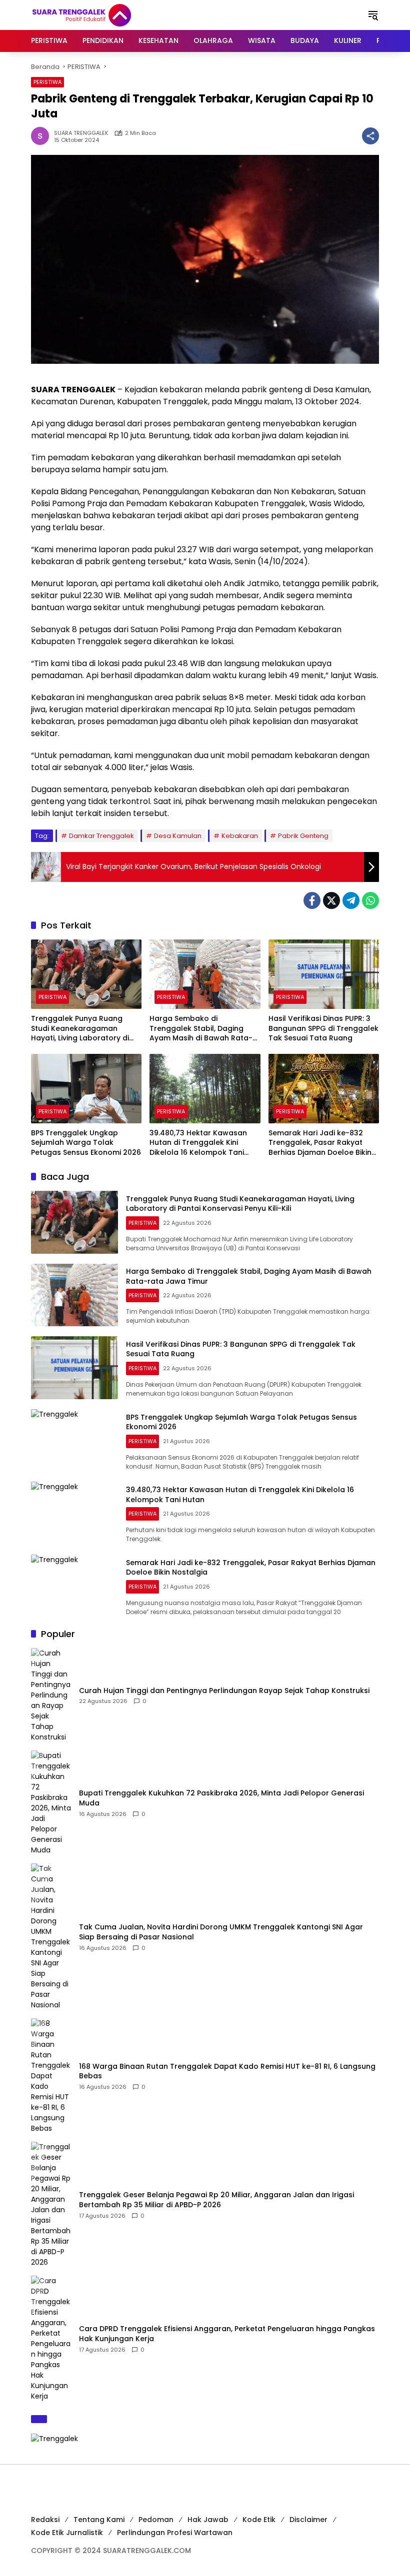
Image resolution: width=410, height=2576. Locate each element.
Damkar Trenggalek (101, 836)
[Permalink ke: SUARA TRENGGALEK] (42, 136)
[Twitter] (331, 900)
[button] (373, 15)
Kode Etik (259, 2520)
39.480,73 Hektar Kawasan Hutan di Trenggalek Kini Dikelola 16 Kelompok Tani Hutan (198, 1143)
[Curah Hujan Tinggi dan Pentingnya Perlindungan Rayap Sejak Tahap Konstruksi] (51, 1695)
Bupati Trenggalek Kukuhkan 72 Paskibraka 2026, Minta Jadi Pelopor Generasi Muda (221, 1798)
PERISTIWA (47, 82)
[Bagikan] (370, 136)
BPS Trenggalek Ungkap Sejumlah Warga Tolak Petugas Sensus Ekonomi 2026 (86, 1143)
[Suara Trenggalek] (100, 14)
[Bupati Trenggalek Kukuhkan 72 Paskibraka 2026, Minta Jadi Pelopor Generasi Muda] (51, 1803)
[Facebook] (312, 900)
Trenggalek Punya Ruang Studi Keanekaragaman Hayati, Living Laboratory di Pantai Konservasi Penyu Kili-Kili (83, 1029)
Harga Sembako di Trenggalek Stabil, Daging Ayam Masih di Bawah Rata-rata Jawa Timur (201, 1029)
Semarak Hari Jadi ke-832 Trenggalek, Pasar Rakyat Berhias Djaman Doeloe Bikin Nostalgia (320, 1143)
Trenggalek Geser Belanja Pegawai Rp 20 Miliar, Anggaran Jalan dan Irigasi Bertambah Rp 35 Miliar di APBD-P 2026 (216, 2200)
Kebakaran (240, 836)
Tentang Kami (99, 2520)
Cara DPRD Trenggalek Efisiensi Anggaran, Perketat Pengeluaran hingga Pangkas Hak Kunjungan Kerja (227, 2334)
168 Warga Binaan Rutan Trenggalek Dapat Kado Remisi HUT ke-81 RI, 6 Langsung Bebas (227, 2072)
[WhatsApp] (370, 900)
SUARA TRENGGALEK (81, 133)
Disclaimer (308, 2520)
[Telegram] (351, 900)
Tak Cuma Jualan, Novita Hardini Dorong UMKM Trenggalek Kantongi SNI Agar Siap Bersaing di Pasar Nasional (221, 1932)
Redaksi (45, 2520)
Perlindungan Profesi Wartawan (175, 2533)
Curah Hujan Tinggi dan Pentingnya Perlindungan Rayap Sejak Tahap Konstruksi (224, 1691)
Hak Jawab (208, 2520)
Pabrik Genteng (303, 836)
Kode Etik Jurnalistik (67, 2533)
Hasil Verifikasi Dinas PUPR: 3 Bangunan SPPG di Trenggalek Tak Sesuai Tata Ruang (323, 1028)
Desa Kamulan (178, 836)
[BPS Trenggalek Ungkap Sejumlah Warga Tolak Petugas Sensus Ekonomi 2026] (86, 1089)
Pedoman (156, 2520)
